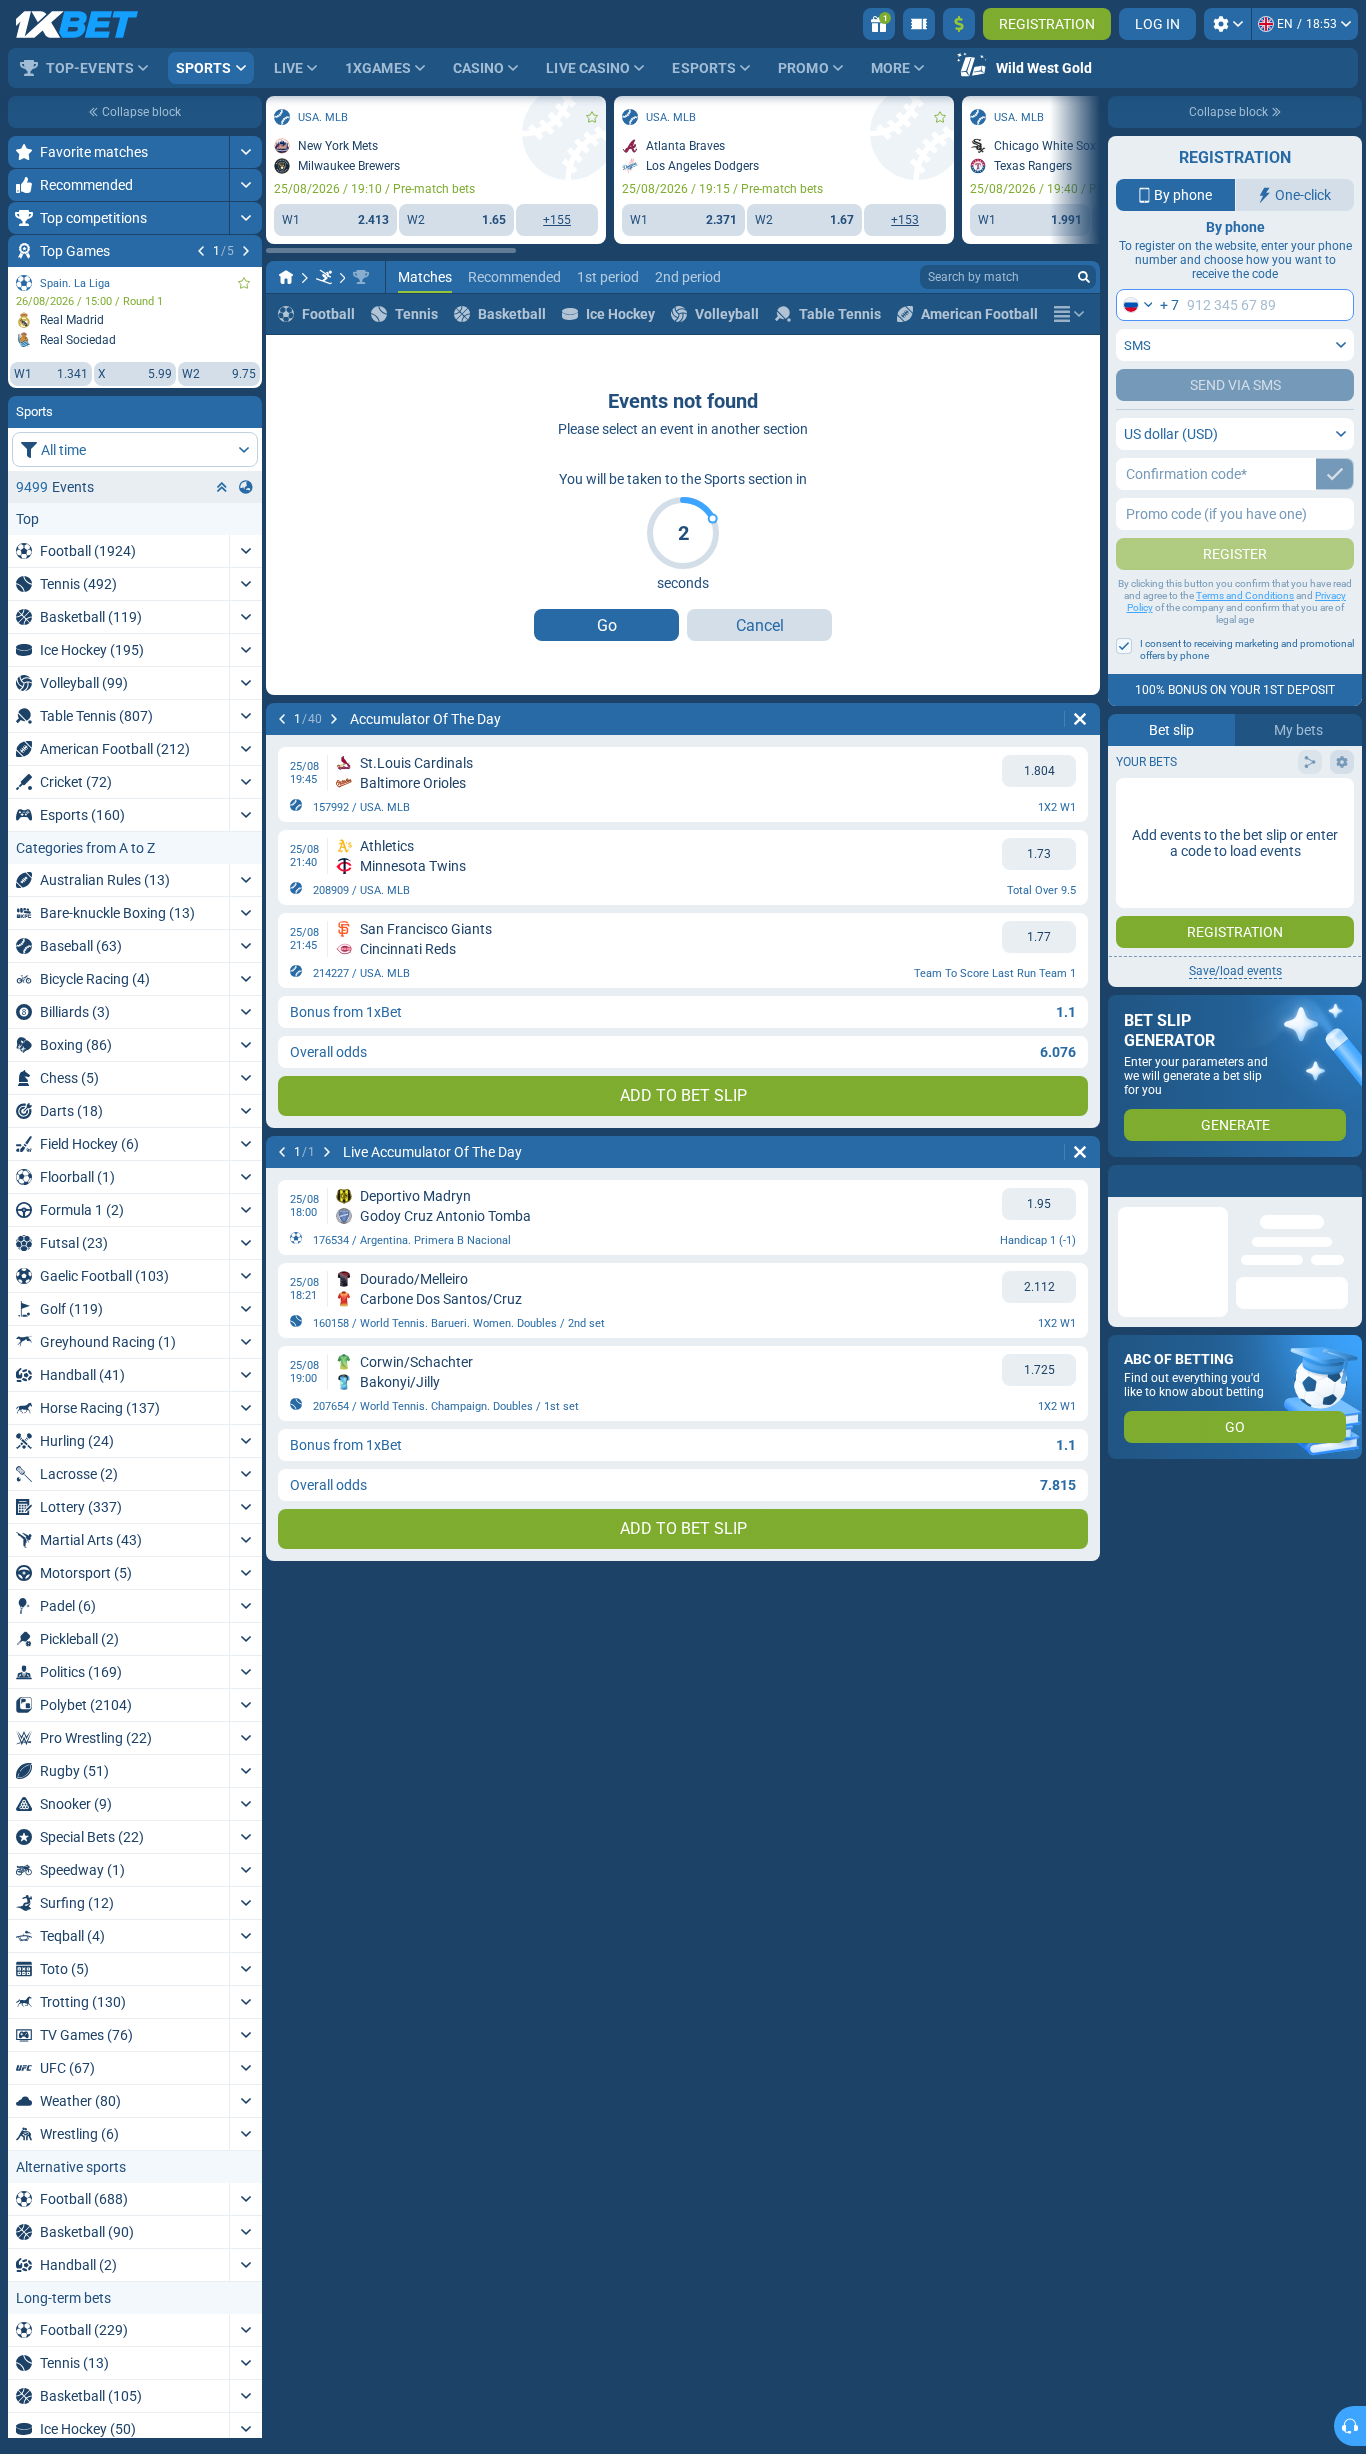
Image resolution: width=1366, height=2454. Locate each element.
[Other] (1069, 314)
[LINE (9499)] (286, 277)
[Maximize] (245, 152)
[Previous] (201, 251)
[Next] (246, 251)
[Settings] (1227, 24)
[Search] (1084, 277)
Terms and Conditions (1245, 595)
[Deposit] (959, 24)
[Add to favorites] (244, 283)
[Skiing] (324, 277)
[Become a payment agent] (919, 24)
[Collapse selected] (222, 487)
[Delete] (1080, 719)
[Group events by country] (246, 487)
